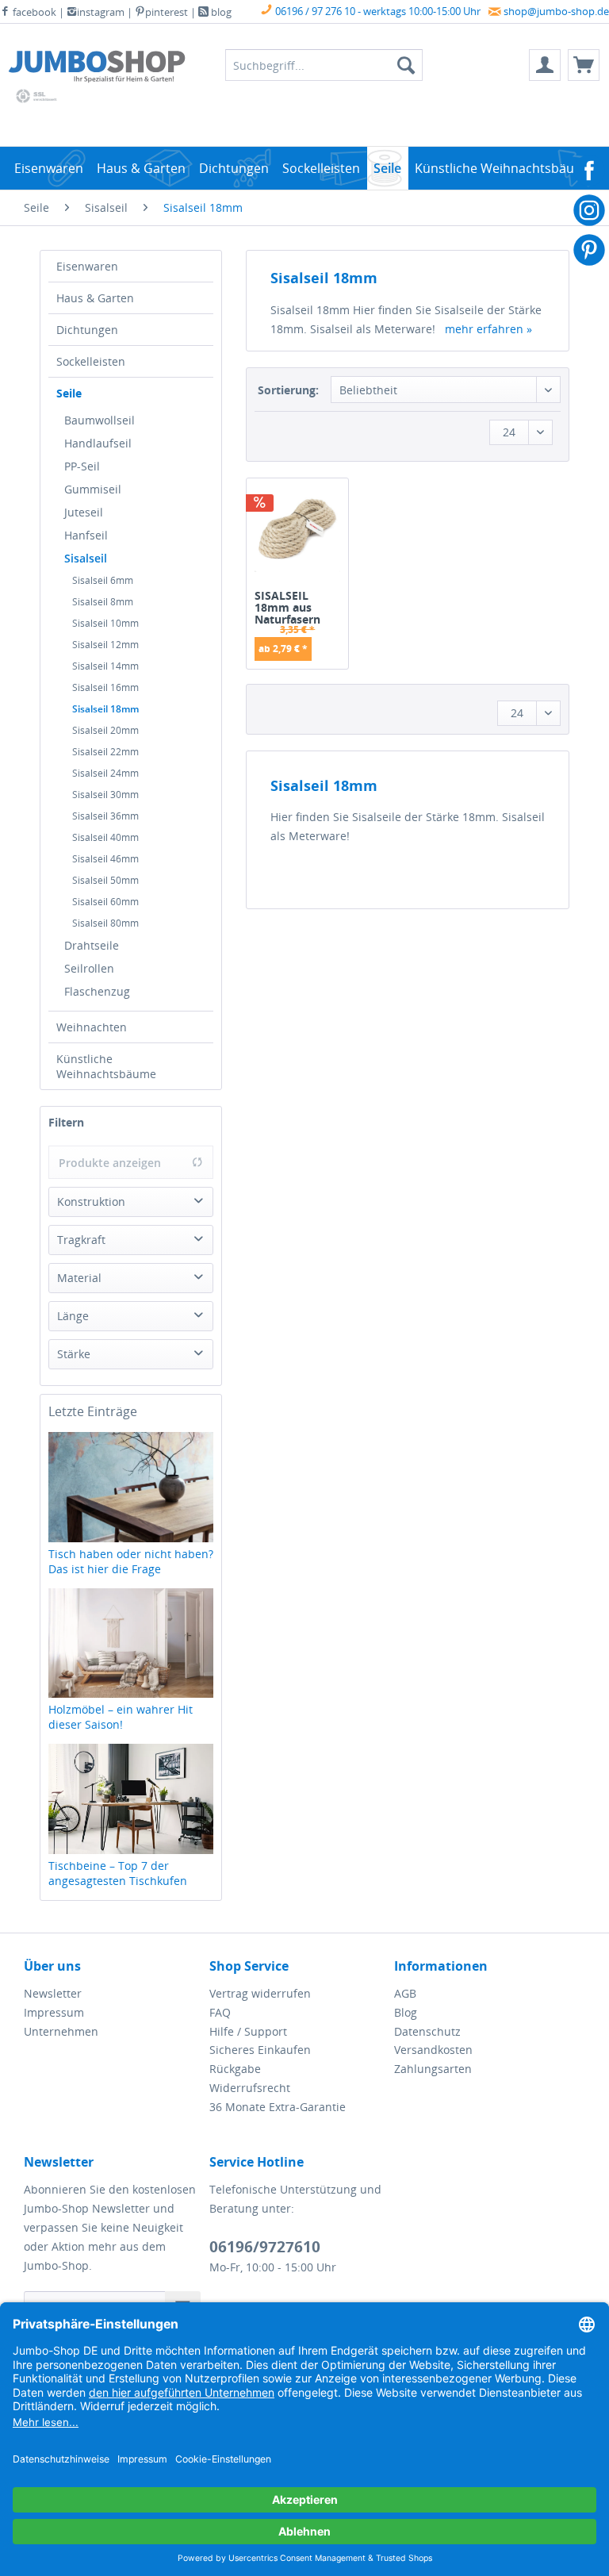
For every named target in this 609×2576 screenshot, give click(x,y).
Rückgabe (235, 2069)
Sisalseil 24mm (105, 773)
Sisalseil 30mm (105, 795)
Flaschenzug (97, 991)
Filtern (66, 1122)
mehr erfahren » (488, 329)
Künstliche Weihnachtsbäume (106, 1066)
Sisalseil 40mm (105, 837)
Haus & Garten (95, 298)
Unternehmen (61, 2031)
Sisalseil (86, 558)
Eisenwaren (87, 266)
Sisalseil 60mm (105, 902)
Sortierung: (288, 390)
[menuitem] (545, 65)
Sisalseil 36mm (105, 816)
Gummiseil (93, 489)
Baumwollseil (100, 420)
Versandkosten (433, 2050)
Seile (69, 393)
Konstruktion (91, 1202)
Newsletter (53, 1993)
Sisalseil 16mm (105, 687)
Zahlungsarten (433, 2069)
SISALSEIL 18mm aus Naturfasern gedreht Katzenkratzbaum (297, 607)
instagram (101, 12)
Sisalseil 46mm (105, 859)
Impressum (54, 2012)
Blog (406, 2012)
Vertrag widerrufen (260, 1993)
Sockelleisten (91, 361)
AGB (405, 1993)
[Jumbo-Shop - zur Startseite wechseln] (97, 69)
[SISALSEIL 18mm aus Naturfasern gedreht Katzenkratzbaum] (297, 536)
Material (79, 1278)
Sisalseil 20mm (105, 730)
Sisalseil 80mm (105, 923)
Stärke (74, 1354)
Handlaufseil (98, 443)
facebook (33, 12)
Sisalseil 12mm (105, 645)
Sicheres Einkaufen (260, 2050)
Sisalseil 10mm (105, 623)
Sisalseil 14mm (105, 666)
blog (220, 12)
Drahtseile (92, 945)
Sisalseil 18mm (105, 709)
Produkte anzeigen (110, 1163)
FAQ (220, 2012)
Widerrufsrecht (250, 2088)
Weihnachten (92, 1027)
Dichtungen (87, 330)
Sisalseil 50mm (105, 880)
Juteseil (84, 512)
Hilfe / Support (248, 2031)
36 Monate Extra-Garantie (278, 2107)
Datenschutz (427, 2031)
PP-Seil (82, 466)
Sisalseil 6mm (103, 580)
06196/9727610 (265, 2247)
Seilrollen (89, 968)
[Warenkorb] (584, 65)
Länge (73, 1316)
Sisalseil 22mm (105, 752)
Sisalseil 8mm (103, 602)
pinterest (167, 12)
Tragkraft (81, 1240)
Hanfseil (86, 535)
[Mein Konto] (545, 65)
